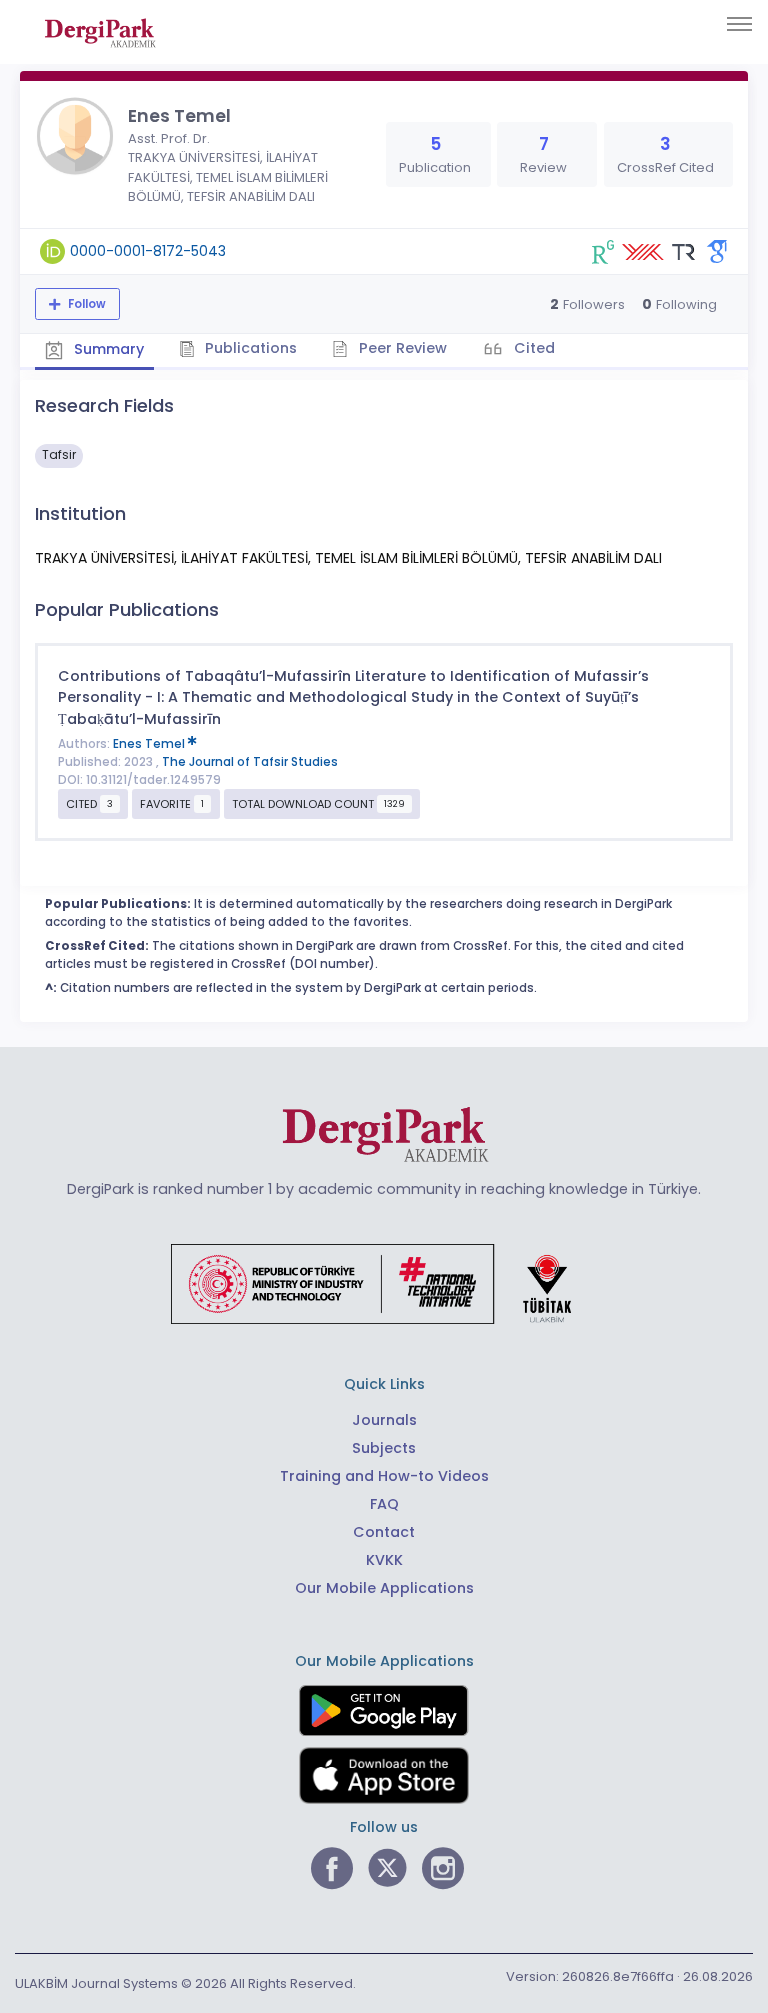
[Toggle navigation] (739, 24)
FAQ (384, 1504)
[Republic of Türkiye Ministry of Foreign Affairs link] (384, 1283)
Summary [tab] (107, 349)
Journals (384, 1420)
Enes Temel (150, 744)
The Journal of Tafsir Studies (250, 762)
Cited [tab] (532, 348)
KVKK (384, 1560)
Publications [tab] (249, 348)
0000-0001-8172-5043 (148, 251)
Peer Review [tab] (401, 348)
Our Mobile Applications (384, 1588)
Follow (85, 304)
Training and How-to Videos (384, 1476)
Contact (384, 1532)
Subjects (384, 1448)
